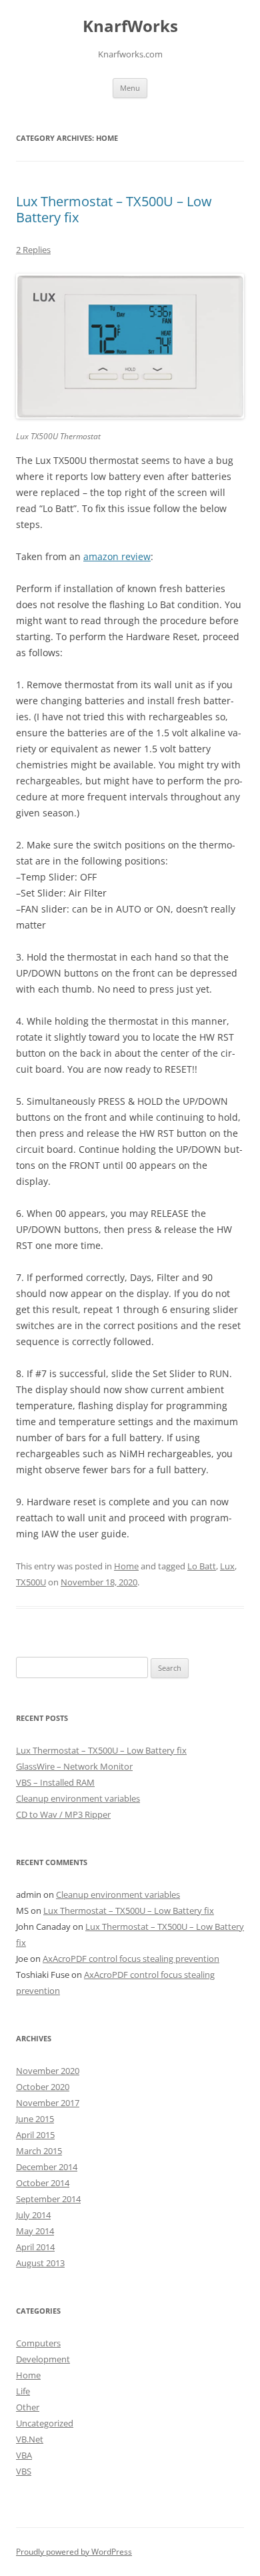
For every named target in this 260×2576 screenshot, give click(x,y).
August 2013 (40, 2263)
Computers (38, 2343)
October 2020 (43, 2087)
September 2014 (48, 2199)
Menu (130, 88)
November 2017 (48, 2103)
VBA (24, 2455)
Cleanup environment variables (78, 1798)
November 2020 (48, 2071)
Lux (227, 1566)
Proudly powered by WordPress (74, 2552)
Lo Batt (202, 1566)
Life (23, 2391)
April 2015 (35, 2135)
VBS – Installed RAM (55, 1782)
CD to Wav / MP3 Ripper (63, 1814)
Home (126, 1566)
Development (43, 2359)
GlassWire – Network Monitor (74, 1766)
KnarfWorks (130, 26)
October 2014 (43, 2183)
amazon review (117, 556)
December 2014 (47, 2167)
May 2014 (35, 2231)
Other (28, 2407)
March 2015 (39, 2151)
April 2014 (35, 2247)
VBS (24, 2471)
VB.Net (30, 2439)
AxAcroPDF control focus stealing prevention (131, 1959)
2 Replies (33, 250)
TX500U (31, 1582)
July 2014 (33, 2215)
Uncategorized (45, 2423)
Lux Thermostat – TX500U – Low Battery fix (114, 209)
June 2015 (35, 2119)
